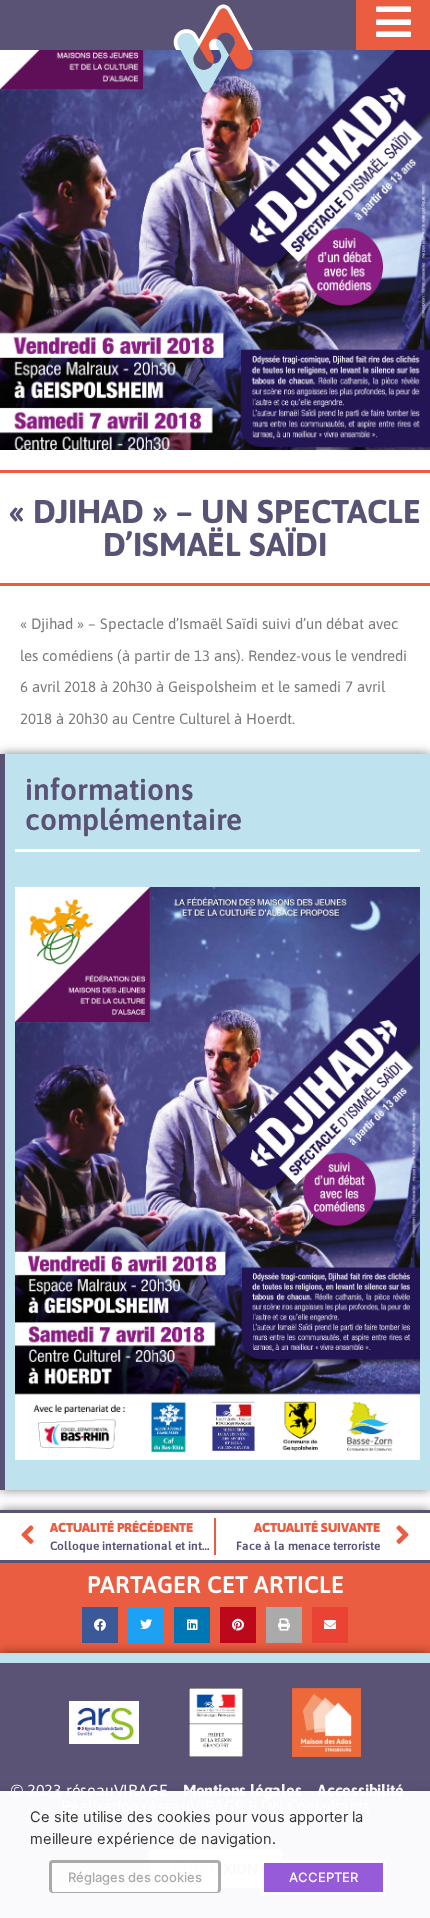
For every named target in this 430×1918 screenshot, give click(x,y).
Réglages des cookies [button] (135, 1877)
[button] (100, 1625)
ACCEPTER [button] (323, 1877)
